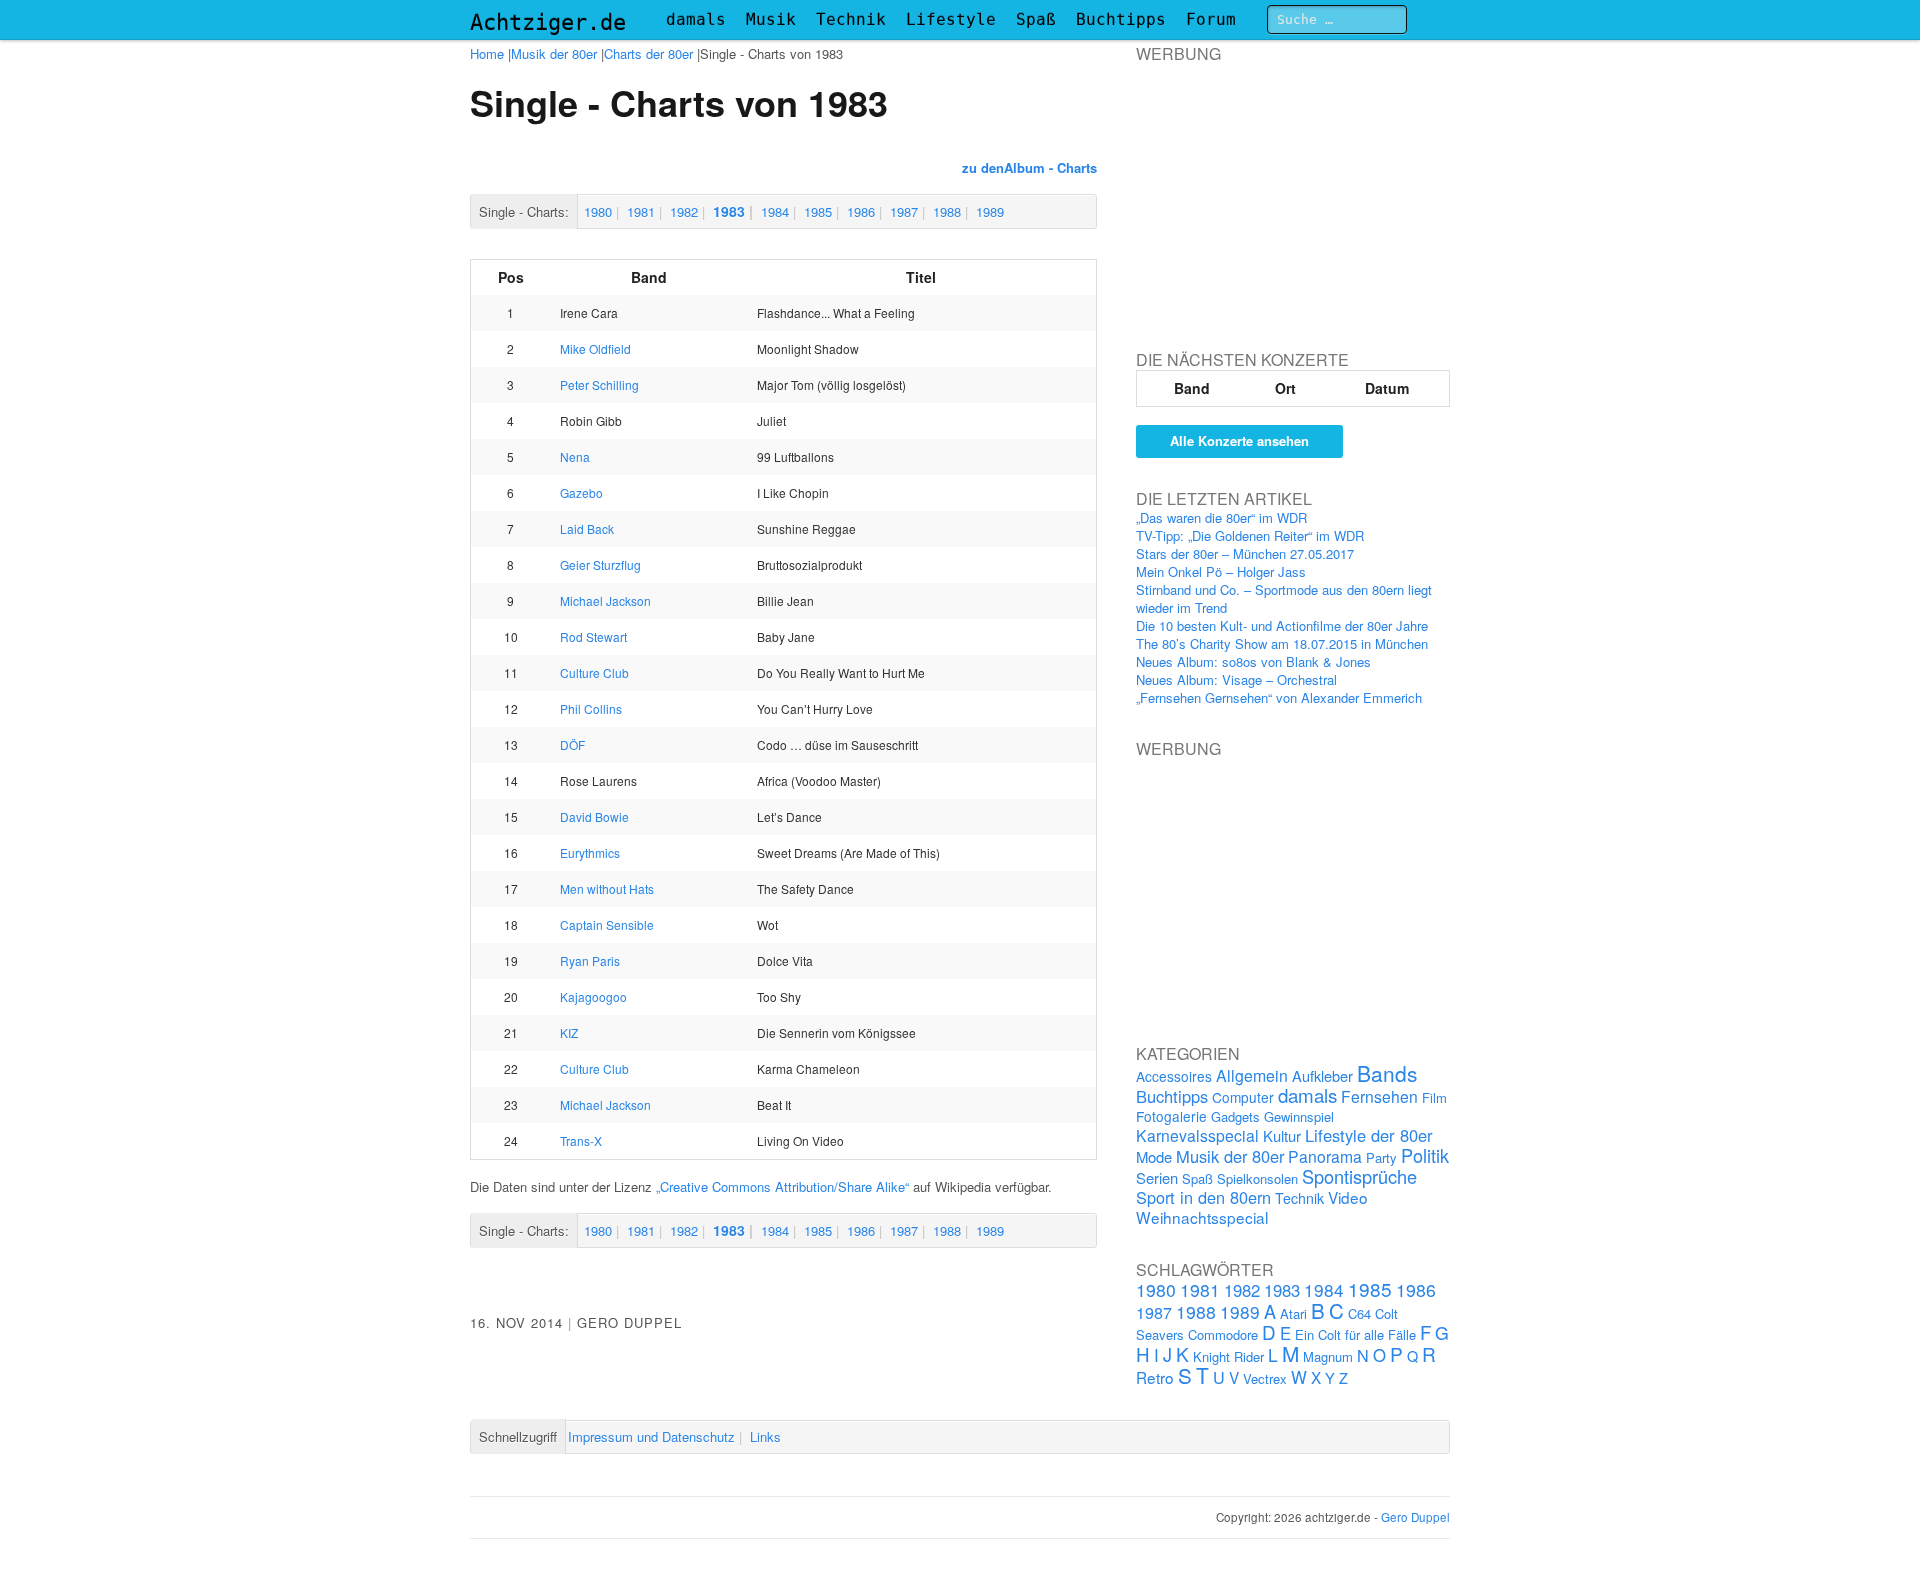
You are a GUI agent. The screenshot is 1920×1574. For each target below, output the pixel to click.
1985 (818, 211)
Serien (1157, 1177)
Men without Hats (607, 888)
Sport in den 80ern (1203, 1197)
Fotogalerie (1171, 1116)
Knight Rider (1228, 1356)
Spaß (1036, 19)
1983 (729, 211)
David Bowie (594, 816)
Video (1348, 1197)
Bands (1387, 1073)
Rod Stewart (593, 636)
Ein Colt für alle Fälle (1355, 1334)
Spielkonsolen (1257, 1178)
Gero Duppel (629, 1322)
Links (765, 1436)
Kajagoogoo (593, 996)
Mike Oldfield (595, 348)
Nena (575, 456)
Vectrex (1265, 1378)
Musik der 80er (554, 53)
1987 (904, 211)
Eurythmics (590, 852)
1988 (947, 211)
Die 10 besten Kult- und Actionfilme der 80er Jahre (1282, 625)
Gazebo (581, 492)
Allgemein (1252, 1075)
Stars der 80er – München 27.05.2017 (1245, 553)
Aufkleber (1322, 1075)
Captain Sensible (607, 924)
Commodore (1223, 1334)
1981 (641, 211)
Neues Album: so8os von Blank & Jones (1253, 661)
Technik (851, 19)
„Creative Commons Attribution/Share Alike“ (782, 1186)
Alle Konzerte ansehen (1239, 440)
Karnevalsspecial (1197, 1135)
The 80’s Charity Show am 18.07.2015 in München (1282, 643)
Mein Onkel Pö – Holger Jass (1221, 571)
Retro (1155, 1377)
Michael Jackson (605, 600)
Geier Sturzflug (600, 564)
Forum (1211, 19)
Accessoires (1174, 1076)
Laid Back (587, 528)
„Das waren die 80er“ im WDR (1221, 517)
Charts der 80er (648, 53)
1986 (861, 211)
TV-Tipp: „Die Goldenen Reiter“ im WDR (1250, 535)
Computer (1243, 1097)
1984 (775, 211)
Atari (1293, 1313)
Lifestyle (951, 19)
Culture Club (594, 672)
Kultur (1282, 1135)
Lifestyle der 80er (1369, 1135)
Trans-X (581, 1140)
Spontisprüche (1359, 1176)
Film (1434, 1097)
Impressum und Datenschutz (651, 1436)
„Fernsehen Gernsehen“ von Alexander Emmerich (1279, 697)
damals (696, 19)
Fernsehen (1379, 1096)
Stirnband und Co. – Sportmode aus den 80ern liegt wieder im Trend (1284, 598)
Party (1381, 1157)
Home (487, 53)
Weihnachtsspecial (1202, 1217)
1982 (684, 211)
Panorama (1325, 1156)
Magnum (1328, 1356)
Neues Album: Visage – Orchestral (1236, 679)
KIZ (569, 1032)
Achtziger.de (548, 22)
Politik (1425, 1155)
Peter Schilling (599, 384)
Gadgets (1235, 1116)
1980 (598, 211)
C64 (1359, 1313)
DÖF (572, 744)
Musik (771, 19)
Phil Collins (591, 708)
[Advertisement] (1286, 189)
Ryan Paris (590, 960)
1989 (990, 211)
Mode (1154, 1156)
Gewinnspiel (1299, 1116)
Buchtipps (1121, 19)
